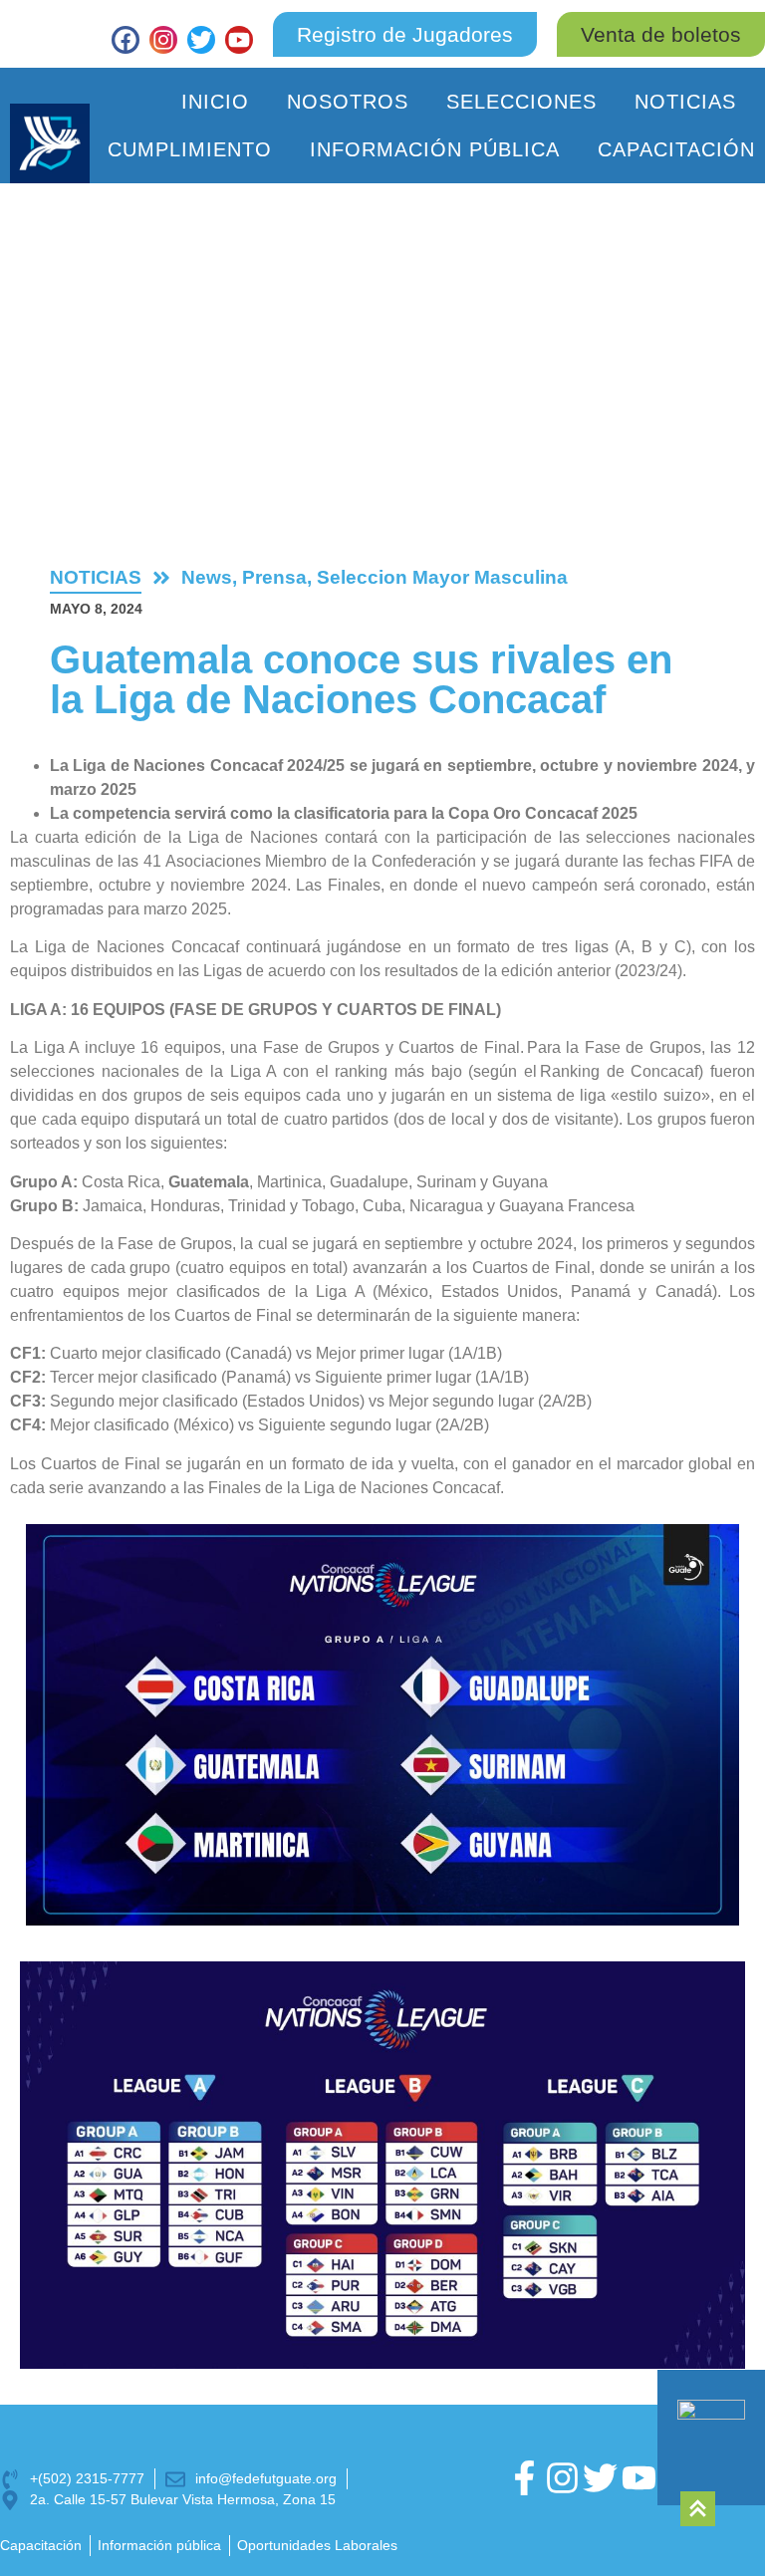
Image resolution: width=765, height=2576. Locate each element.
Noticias (685, 102)
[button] (661, 34)
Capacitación (676, 149)
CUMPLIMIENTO (190, 149)
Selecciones (521, 102)
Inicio (215, 102)
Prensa (274, 577)
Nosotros (348, 102)
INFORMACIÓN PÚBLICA (435, 149)
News (207, 577)
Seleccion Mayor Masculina (442, 577)
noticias (96, 577)
